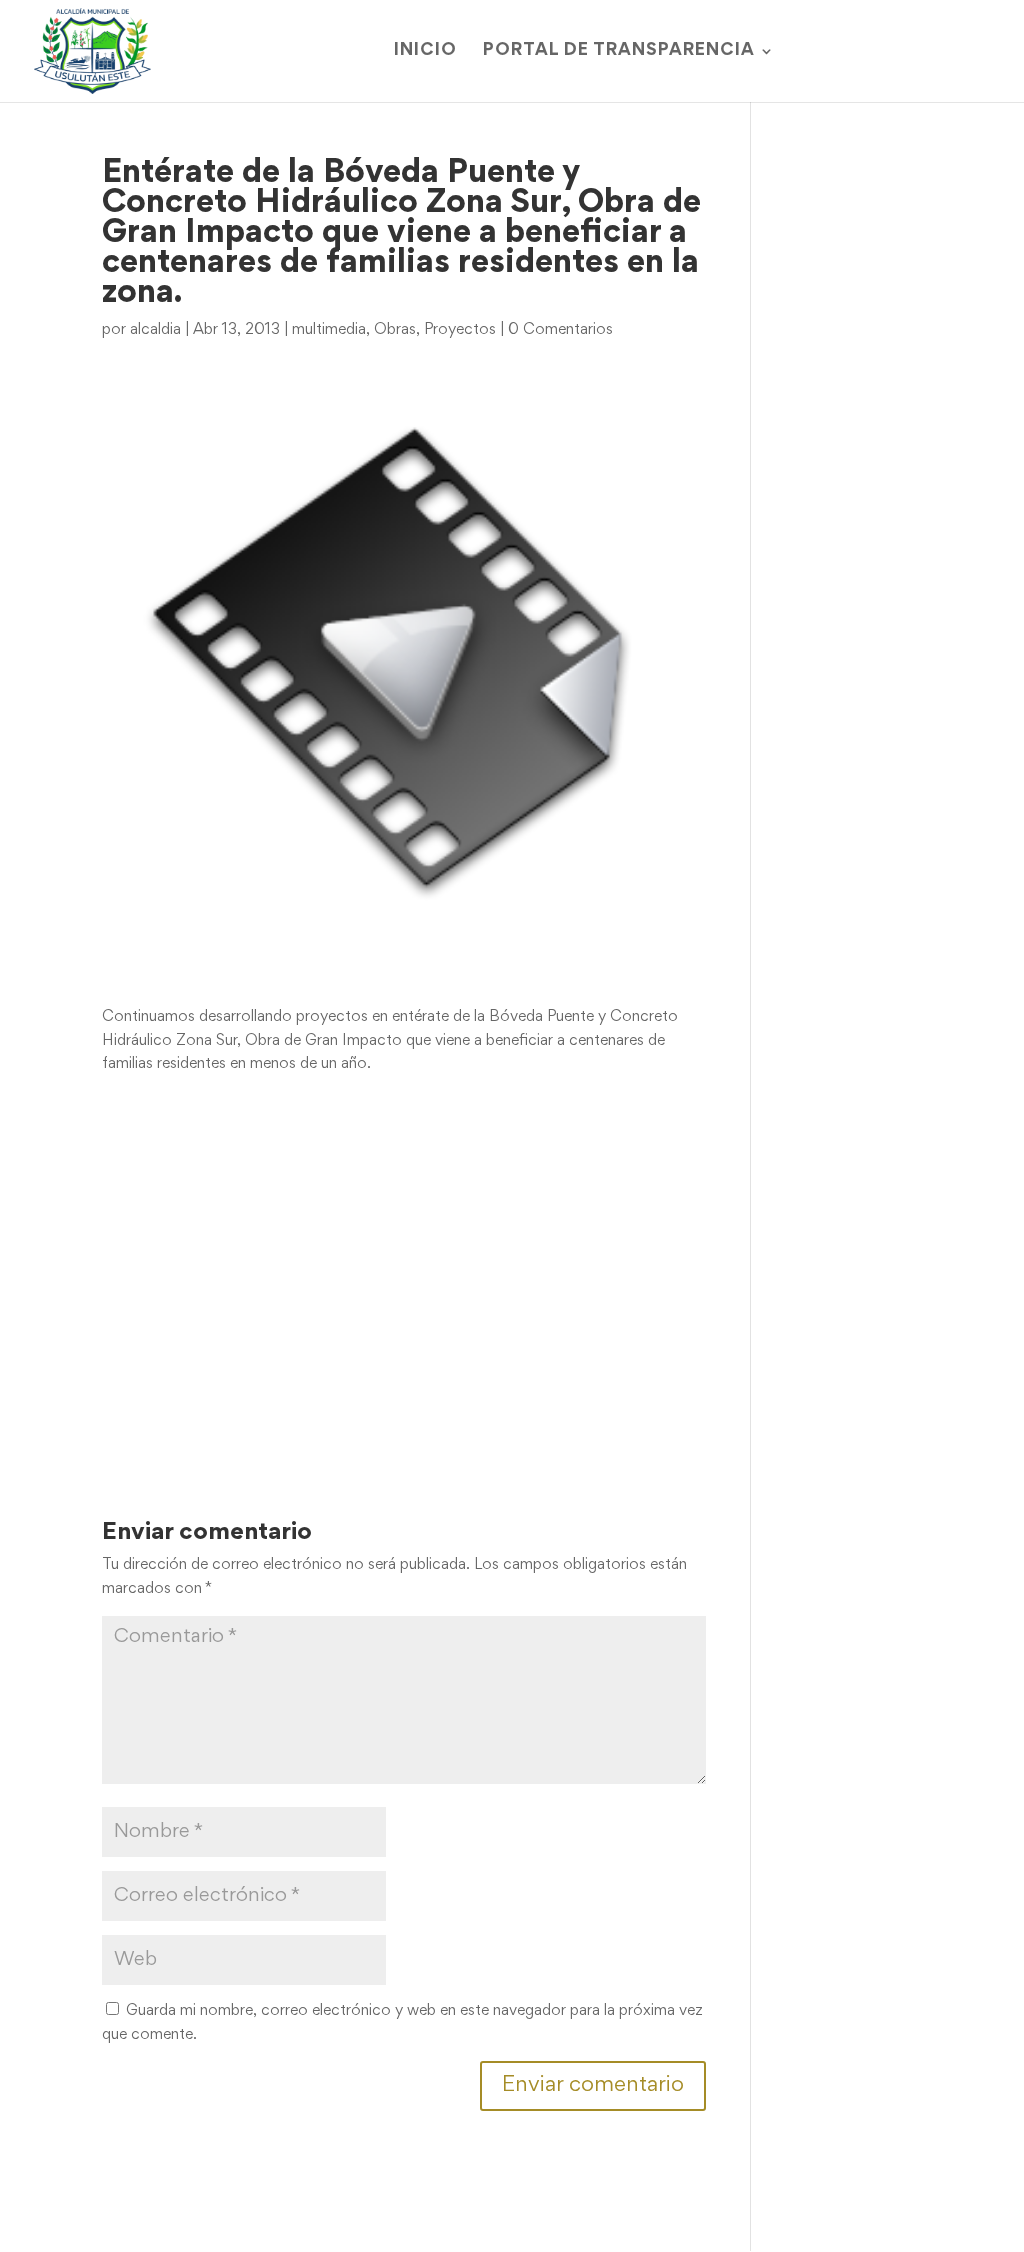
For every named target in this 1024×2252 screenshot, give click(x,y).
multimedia (329, 330)
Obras (395, 330)
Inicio (425, 51)
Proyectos (460, 330)
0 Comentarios (560, 330)
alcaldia (155, 330)
